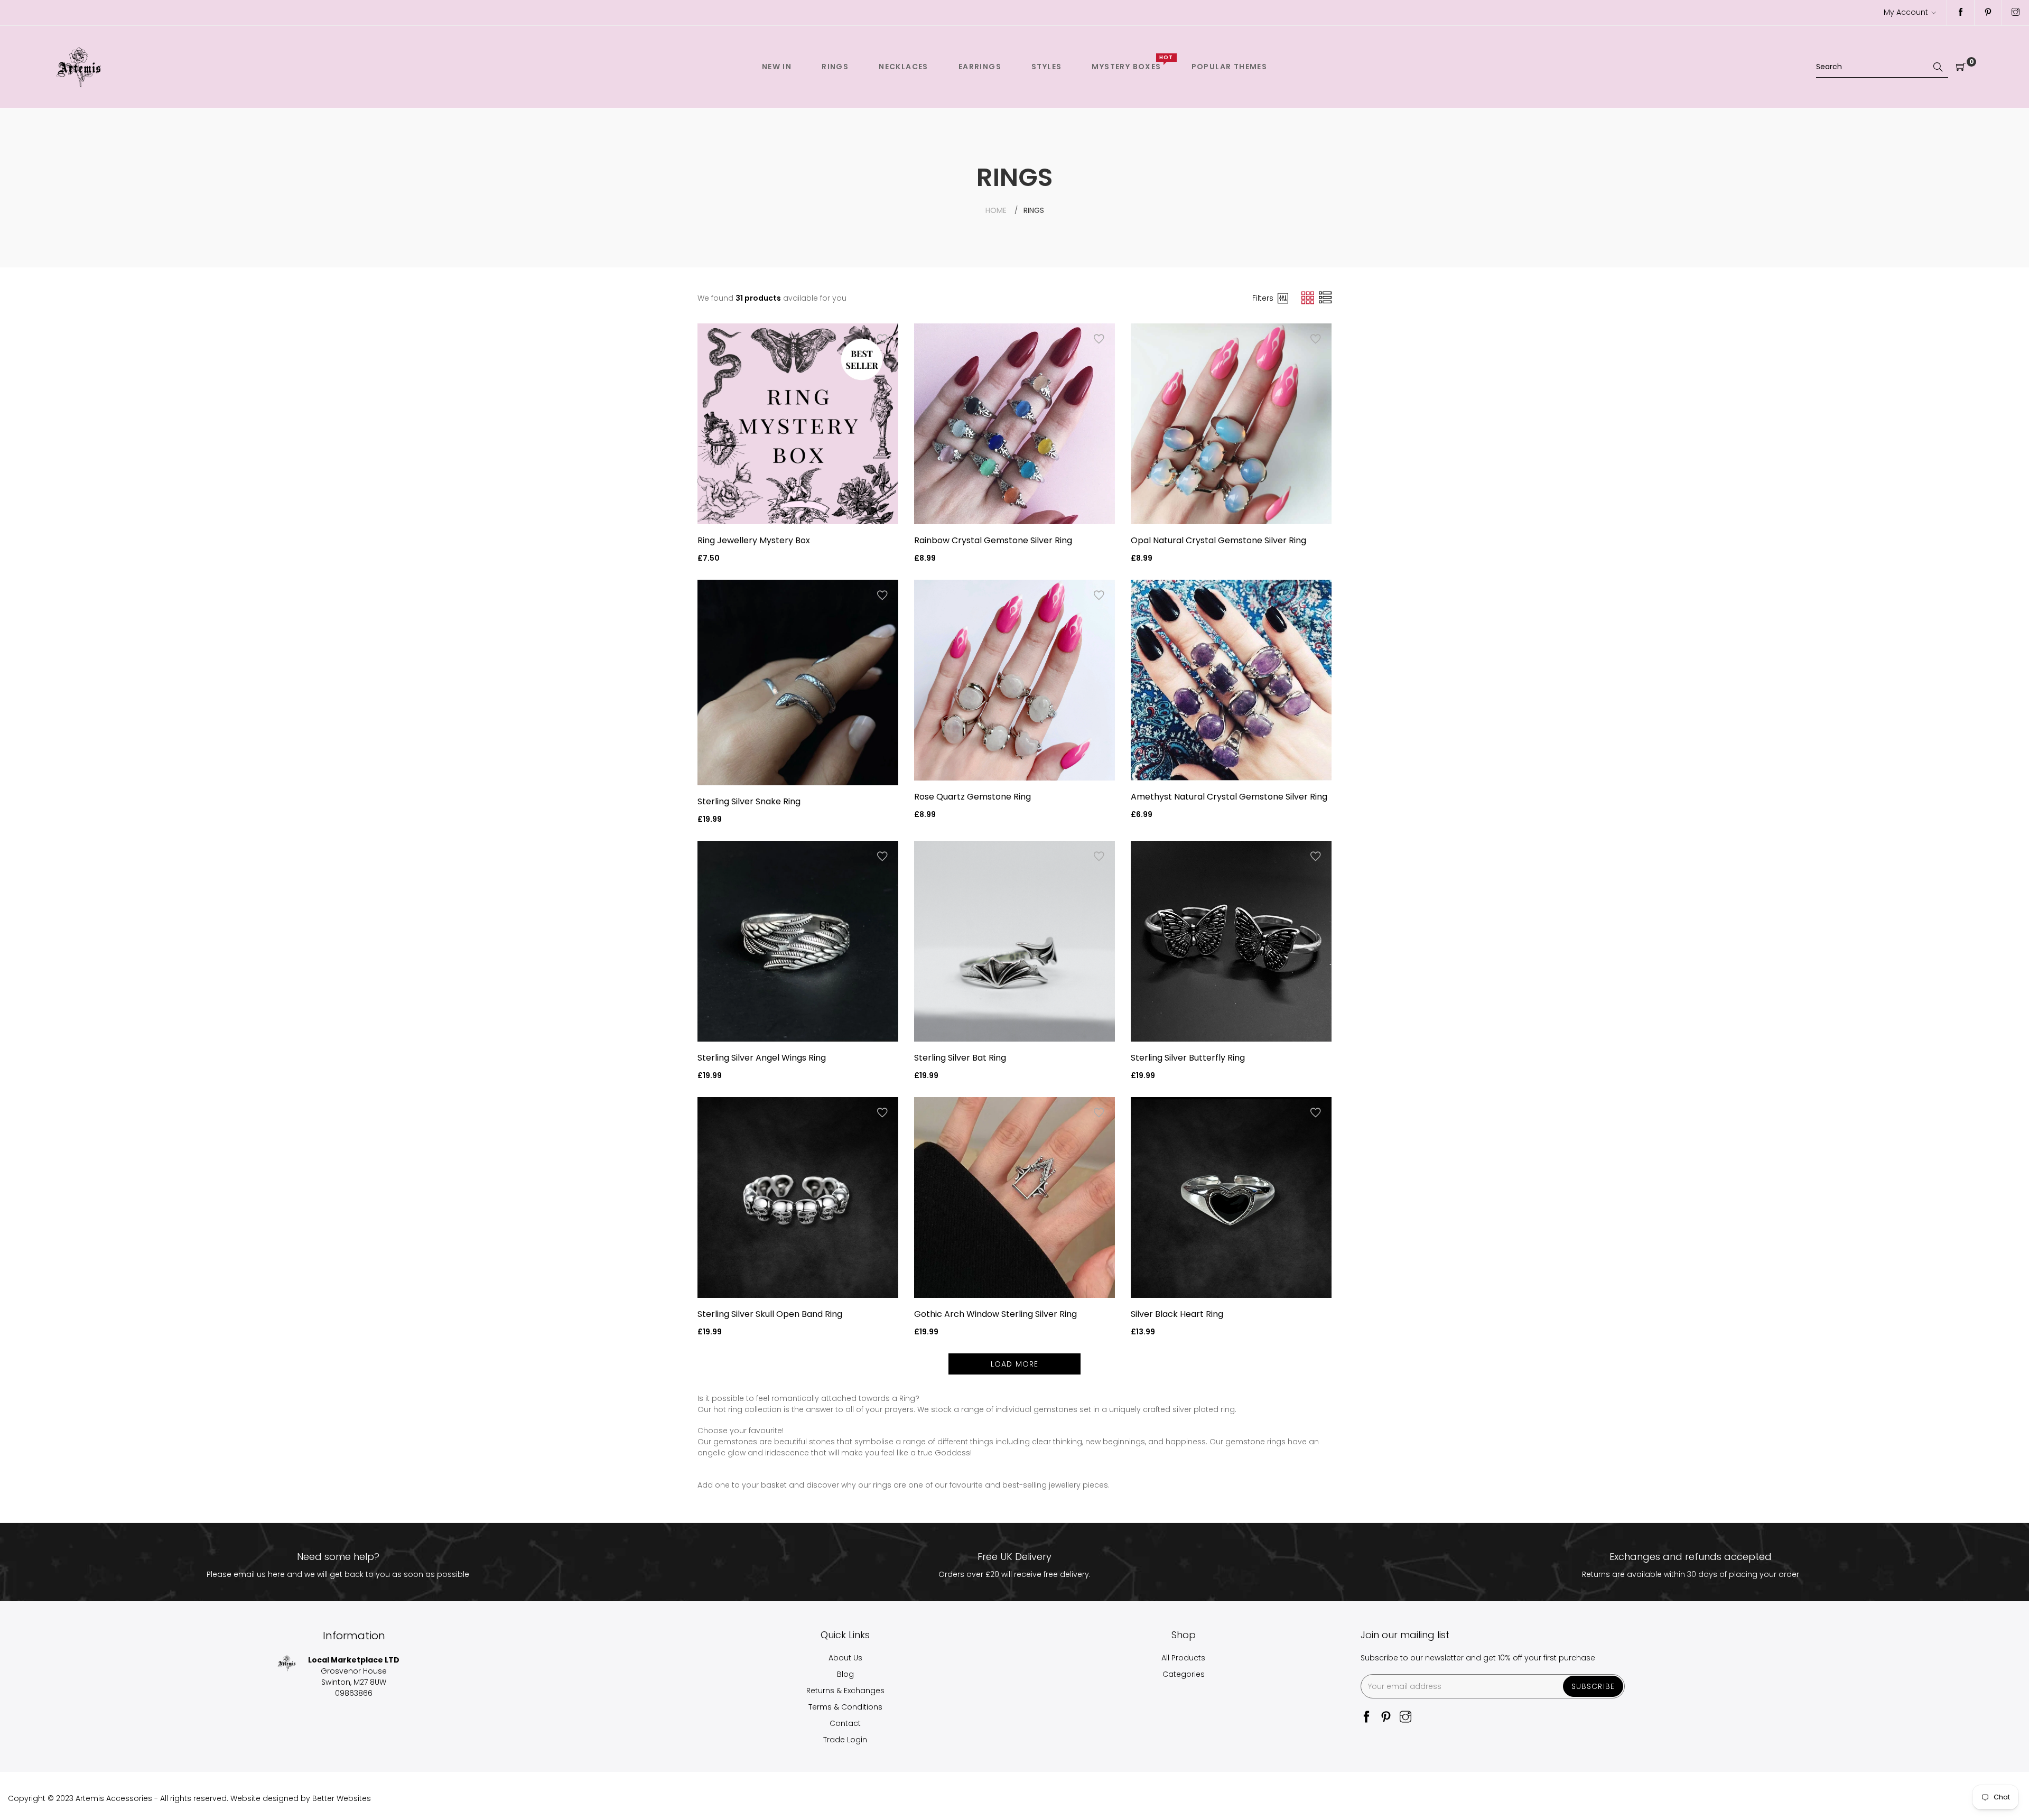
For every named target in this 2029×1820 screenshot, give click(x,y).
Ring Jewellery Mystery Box (754, 540)
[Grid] (1309, 298)
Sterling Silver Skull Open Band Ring (770, 1314)
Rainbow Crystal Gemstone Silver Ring (993, 540)
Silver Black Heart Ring (1177, 1314)
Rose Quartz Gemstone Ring (972, 797)
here (276, 1574)
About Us (845, 1658)
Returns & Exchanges (845, 1691)
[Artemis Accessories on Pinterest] (1988, 13)
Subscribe (1593, 1686)
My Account (1906, 12)
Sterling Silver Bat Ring (960, 1058)
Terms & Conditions (845, 1707)
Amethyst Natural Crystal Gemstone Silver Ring (1229, 797)
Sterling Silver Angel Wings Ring (762, 1058)
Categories (1184, 1674)
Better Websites (342, 1798)
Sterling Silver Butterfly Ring (1188, 1058)
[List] (1325, 298)
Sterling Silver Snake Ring (749, 801)
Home (996, 210)
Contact (845, 1723)
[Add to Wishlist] (882, 339)
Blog (845, 1674)
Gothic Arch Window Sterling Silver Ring (995, 1314)
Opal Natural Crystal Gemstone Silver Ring (1218, 540)
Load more (1015, 1364)
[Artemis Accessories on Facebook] (1961, 13)
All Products (1183, 1658)
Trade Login (845, 1740)
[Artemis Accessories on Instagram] (2016, 13)
